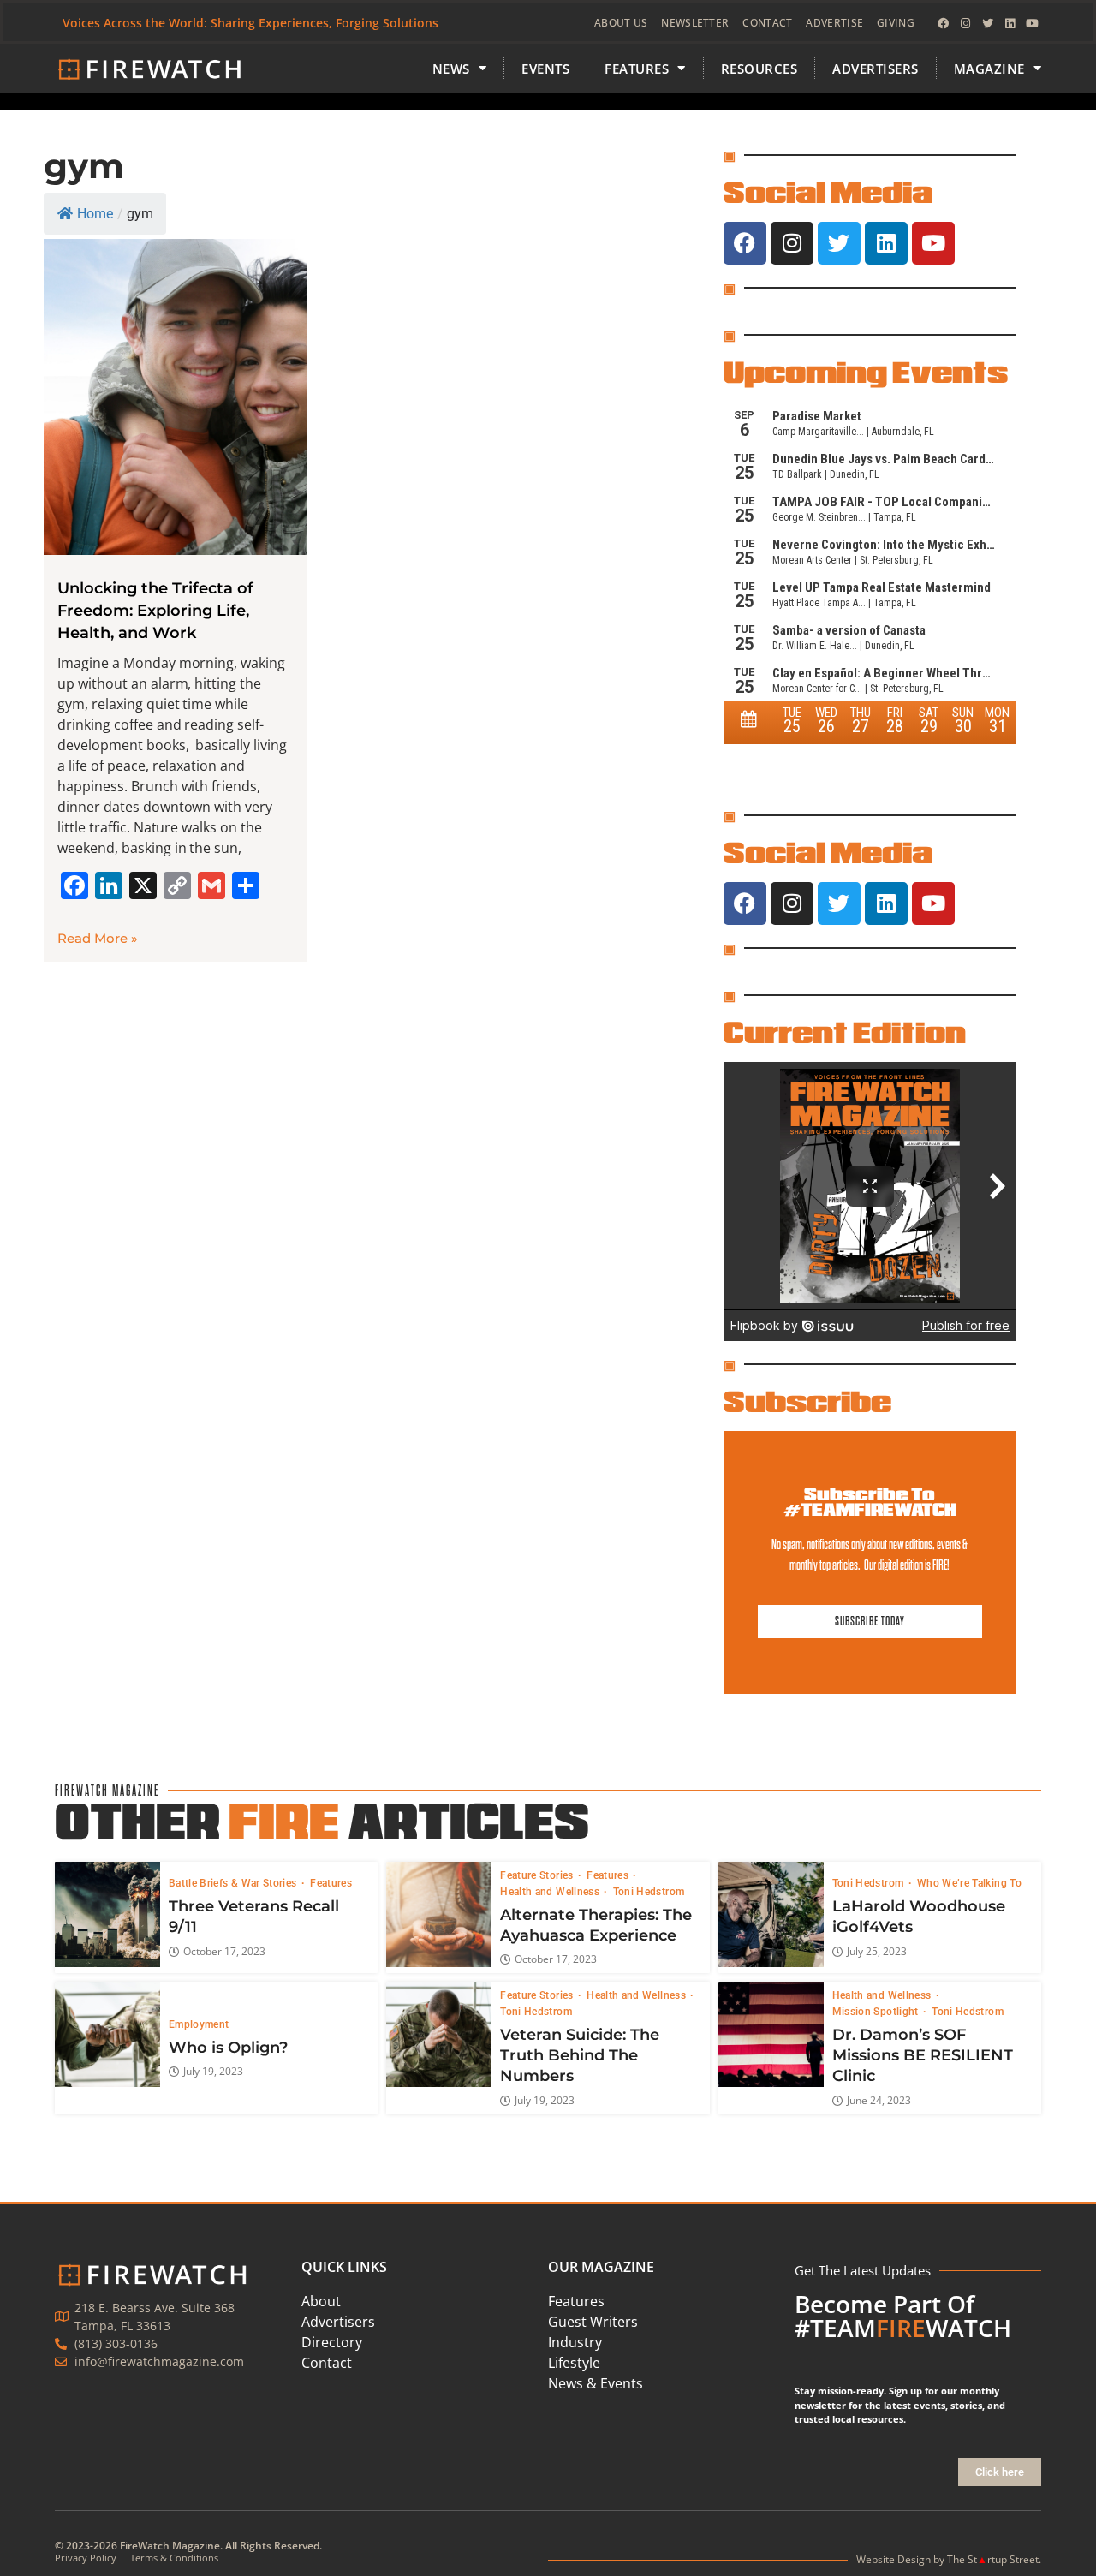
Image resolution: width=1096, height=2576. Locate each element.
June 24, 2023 (879, 2101)
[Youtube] (1032, 23)
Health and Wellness (551, 1892)
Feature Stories (538, 1875)
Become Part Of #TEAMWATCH (903, 2316)
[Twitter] (987, 23)
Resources (759, 69)
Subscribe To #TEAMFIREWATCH (870, 1502)
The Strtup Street (993, 2559)
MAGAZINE (989, 69)
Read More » (98, 938)
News (451, 69)
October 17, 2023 (224, 1952)
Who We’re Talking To (969, 1883)
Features (331, 1883)
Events (545, 69)
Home (95, 214)
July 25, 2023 (877, 1952)
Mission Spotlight (877, 2012)
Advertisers (876, 69)
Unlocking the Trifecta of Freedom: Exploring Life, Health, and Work (155, 611)
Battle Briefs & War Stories (234, 1883)
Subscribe (807, 1401)
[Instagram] (965, 23)
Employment (199, 2024)
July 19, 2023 (213, 2072)
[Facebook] (943, 23)
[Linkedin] (1010, 23)
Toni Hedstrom (649, 1892)
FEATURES (637, 69)
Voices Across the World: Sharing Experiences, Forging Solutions (250, 23)
